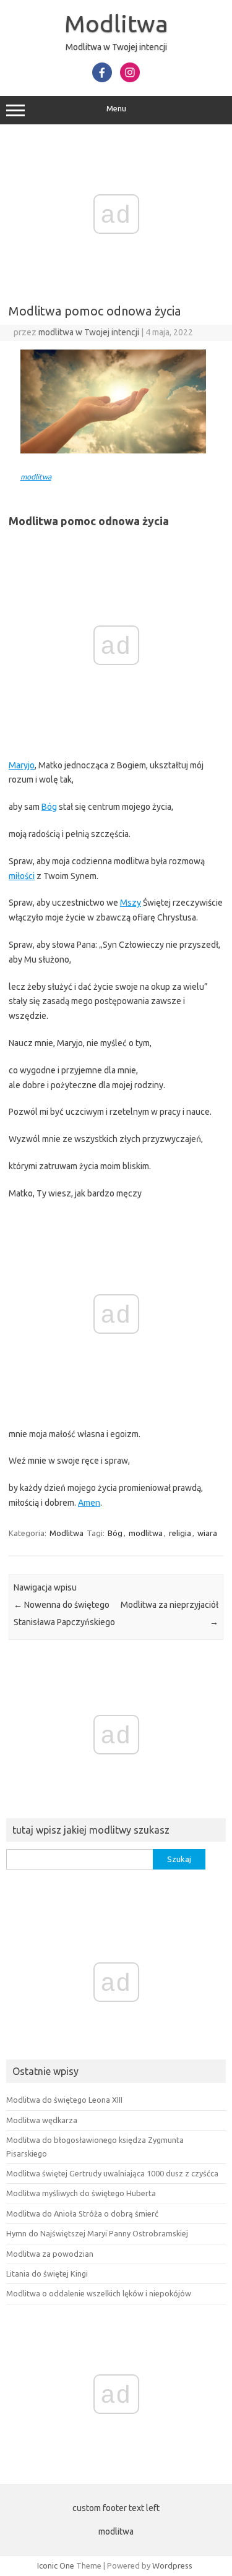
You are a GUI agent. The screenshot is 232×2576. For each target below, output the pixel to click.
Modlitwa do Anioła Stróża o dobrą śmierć (82, 2213)
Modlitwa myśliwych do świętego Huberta (81, 2193)
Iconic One (56, 2565)
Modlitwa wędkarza (42, 2120)
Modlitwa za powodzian (50, 2254)
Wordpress (172, 2565)
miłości (22, 876)
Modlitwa (116, 24)
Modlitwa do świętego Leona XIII (64, 2100)
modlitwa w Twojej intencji (89, 332)
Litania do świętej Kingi (47, 2273)
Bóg (49, 807)
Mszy (131, 903)
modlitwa (36, 477)
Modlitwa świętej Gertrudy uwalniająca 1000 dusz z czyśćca (112, 2173)
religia (180, 1533)
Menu (116, 109)
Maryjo (22, 765)
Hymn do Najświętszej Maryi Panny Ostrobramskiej (97, 2233)
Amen (89, 1503)
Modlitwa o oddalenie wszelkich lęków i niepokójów (99, 2293)
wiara (207, 1533)
